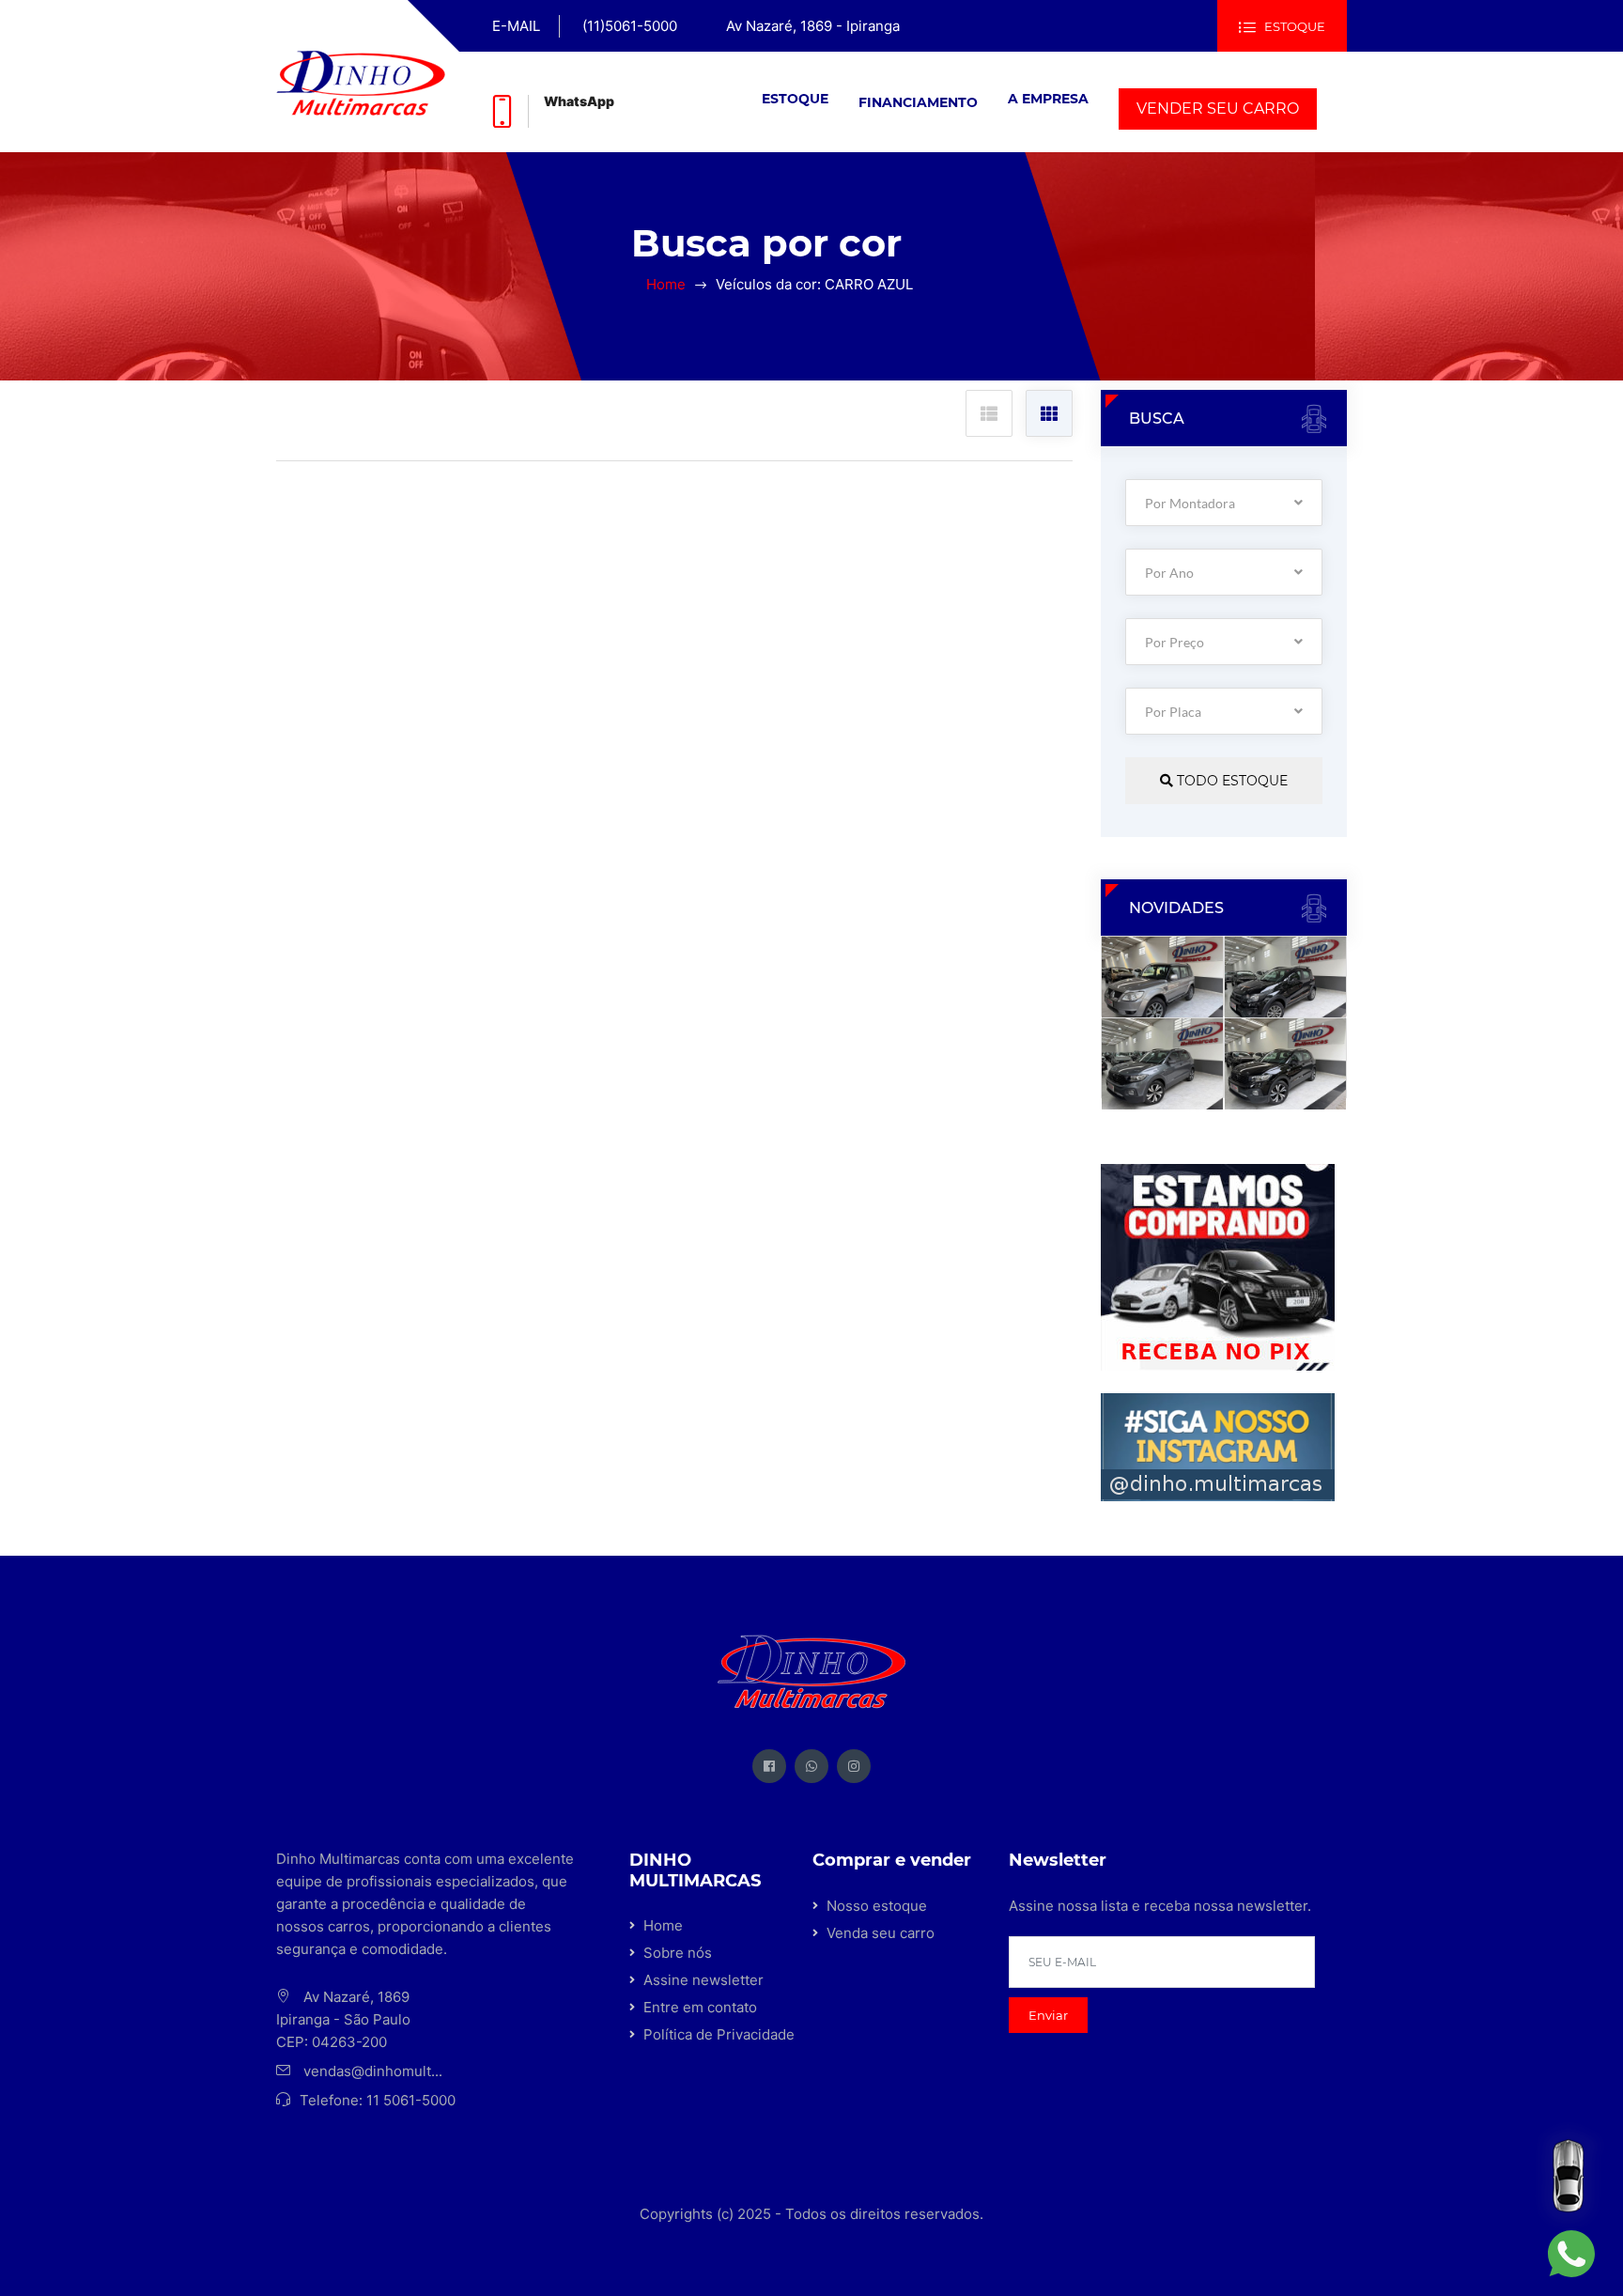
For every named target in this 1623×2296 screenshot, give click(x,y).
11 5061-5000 (411, 2100)
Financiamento (918, 102)
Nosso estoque (877, 1906)
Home (666, 284)
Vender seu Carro (1218, 109)
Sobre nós (678, 1953)
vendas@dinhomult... (373, 2071)
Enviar (1048, 2015)
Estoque (795, 99)
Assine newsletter (703, 1980)
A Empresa (1048, 99)
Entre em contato (700, 2007)
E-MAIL (516, 26)
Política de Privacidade (719, 2034)
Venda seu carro (881, 1933)
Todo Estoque (1230, 781)
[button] (795, 98)
